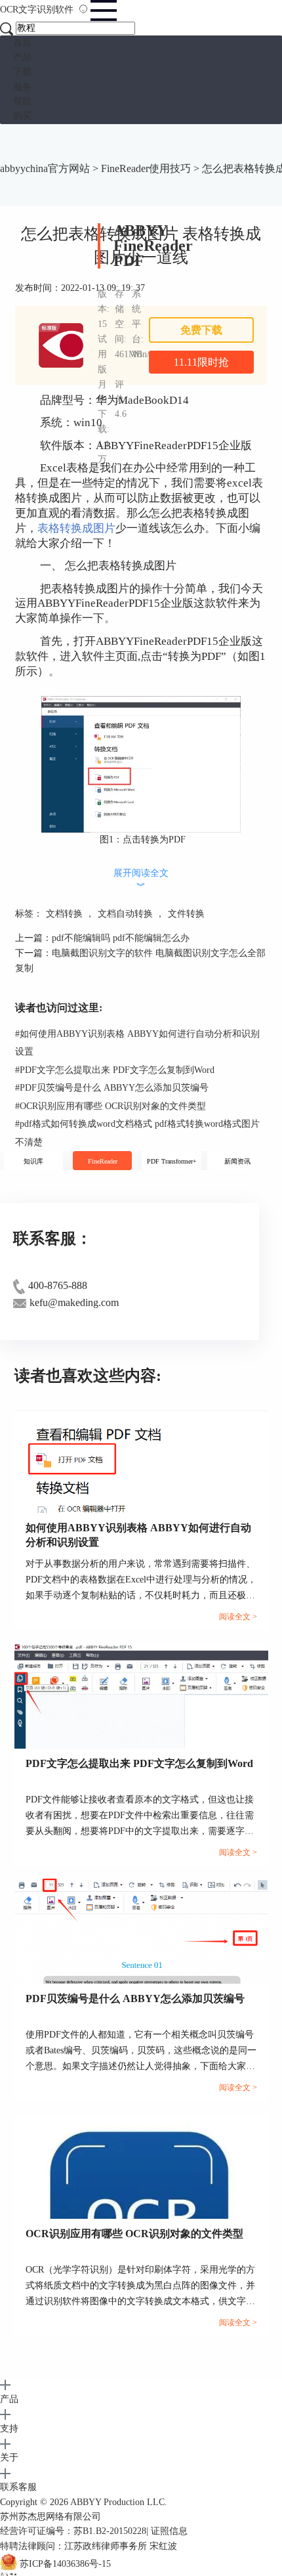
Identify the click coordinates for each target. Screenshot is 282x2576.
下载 (22, 72)
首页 (22, 42)
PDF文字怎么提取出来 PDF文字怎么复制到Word (115, 1070)
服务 (22, 87)
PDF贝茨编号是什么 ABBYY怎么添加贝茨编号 (112, 1088)
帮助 (22, 101)
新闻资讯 (237, 1161)
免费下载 (201, 330)
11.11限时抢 (201, 362)
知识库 (33, 1161)
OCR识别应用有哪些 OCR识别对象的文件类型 (111, 1106)
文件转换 (186, 914)
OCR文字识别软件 (38, 10)
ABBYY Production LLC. (119, 2502)
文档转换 (64, 914)
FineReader (103, 1161)
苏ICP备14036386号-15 (65, 2565)
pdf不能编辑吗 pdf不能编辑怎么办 (121, 938)
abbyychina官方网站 (45, 168)
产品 (22, 57)
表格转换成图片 (76, 528)
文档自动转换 (125, 914)
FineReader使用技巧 (146, 168)
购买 (22, 116)
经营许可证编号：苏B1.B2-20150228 (73, 2531)
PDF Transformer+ (172, 1161)
